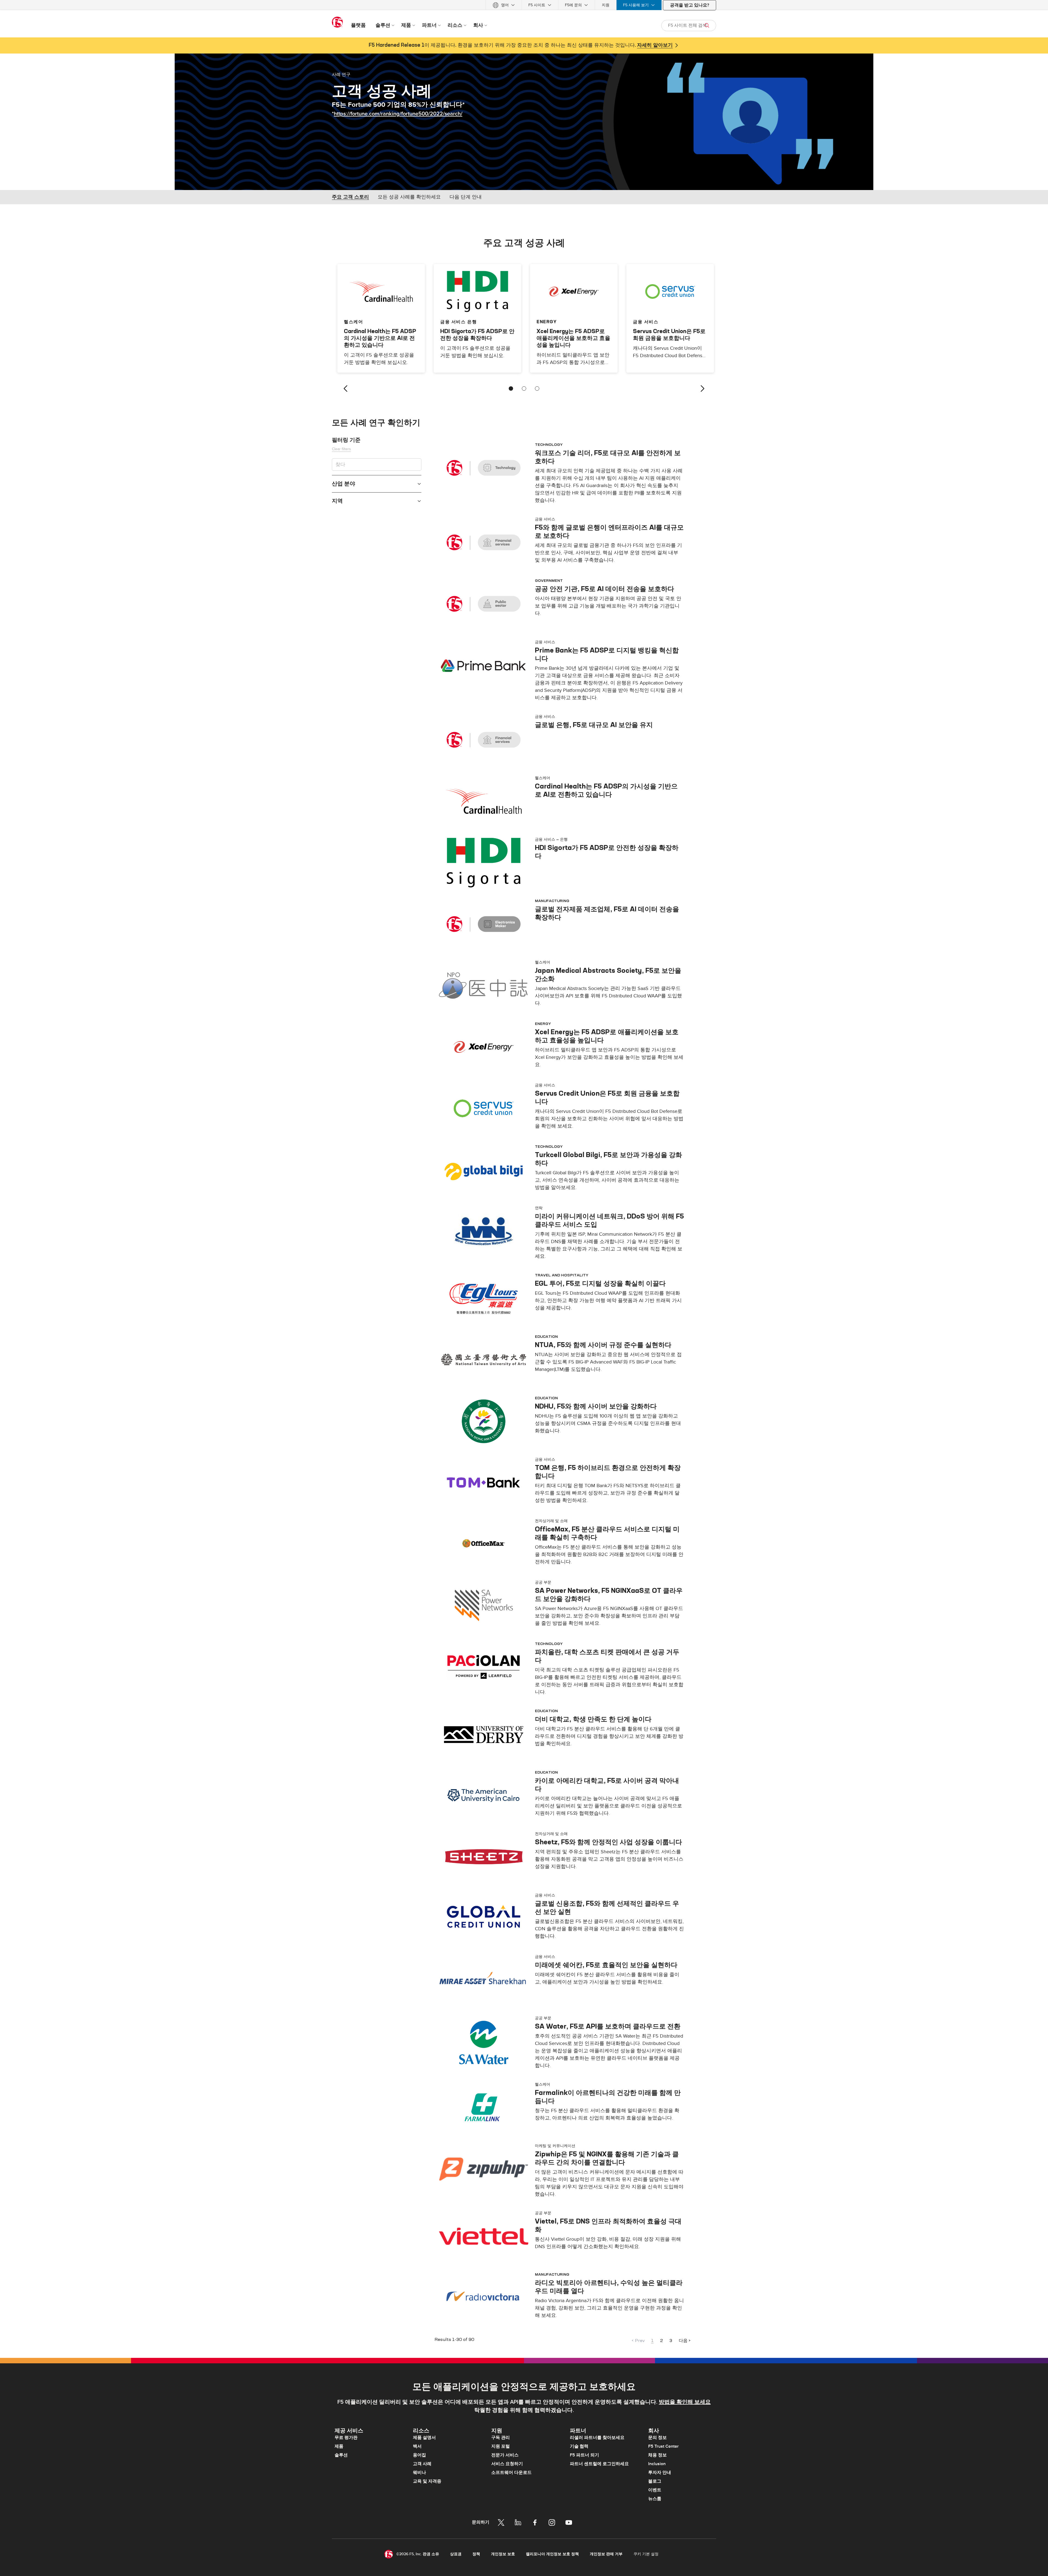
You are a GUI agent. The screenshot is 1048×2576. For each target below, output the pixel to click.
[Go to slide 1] (511, 389)
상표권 (456, 2554)
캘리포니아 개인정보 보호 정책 (552, 2554)
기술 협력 (579, 2446)
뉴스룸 (655, 2499)
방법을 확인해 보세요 (685, 2402)
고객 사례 (422, 2464)
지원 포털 (501, 2446)
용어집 (419, 2455)
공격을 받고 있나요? (690, 5)
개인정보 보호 (503, 2554)
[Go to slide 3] (537, 389)
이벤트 (655, 2490)
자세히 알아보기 (655, 45)
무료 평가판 (346, 2438)
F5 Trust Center (663, 2446)
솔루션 (341, 2455)
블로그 (655, 2481)
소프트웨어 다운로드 (511, 2473)
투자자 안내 (660, 2473)
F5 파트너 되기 (584, 2455)
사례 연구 (341, 74)
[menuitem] (504, 5)
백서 (417, 2446)
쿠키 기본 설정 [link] (646, 2554)
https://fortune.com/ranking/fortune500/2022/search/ (398, 114)
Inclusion (657, 2464)
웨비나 (419, 2473)
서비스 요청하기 (507, 2464)
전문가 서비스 (505, 2455)
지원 (606, 5)
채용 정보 (657, 2455)
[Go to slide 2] (524, 389)
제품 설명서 (424, 2438)
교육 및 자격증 (427, 2481)
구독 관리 (501, 2438)
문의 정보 (657, 2438)
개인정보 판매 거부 (606, 2554)
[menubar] (524, 5)
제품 (339, 2446)
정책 (476, 2554)
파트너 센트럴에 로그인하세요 (599, 2464)
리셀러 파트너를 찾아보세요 (597, 2438)
